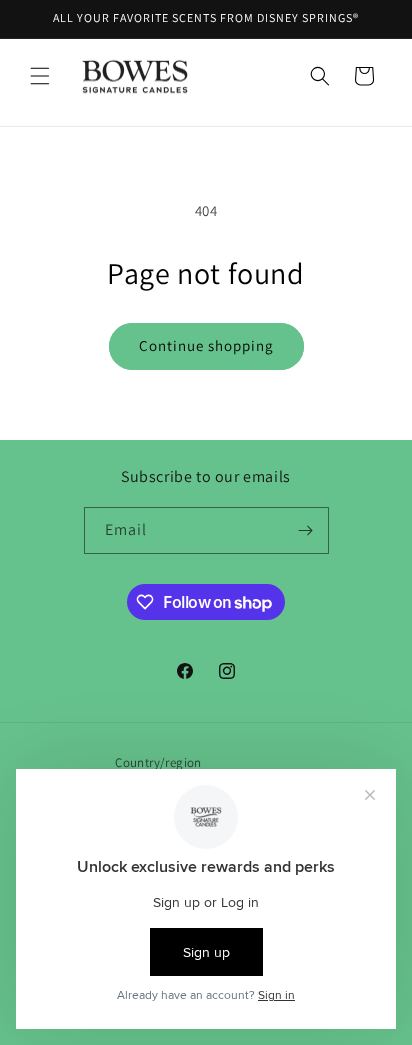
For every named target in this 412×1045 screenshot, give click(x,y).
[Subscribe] (306, 530)
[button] (40, 76)
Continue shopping (206, 345)
